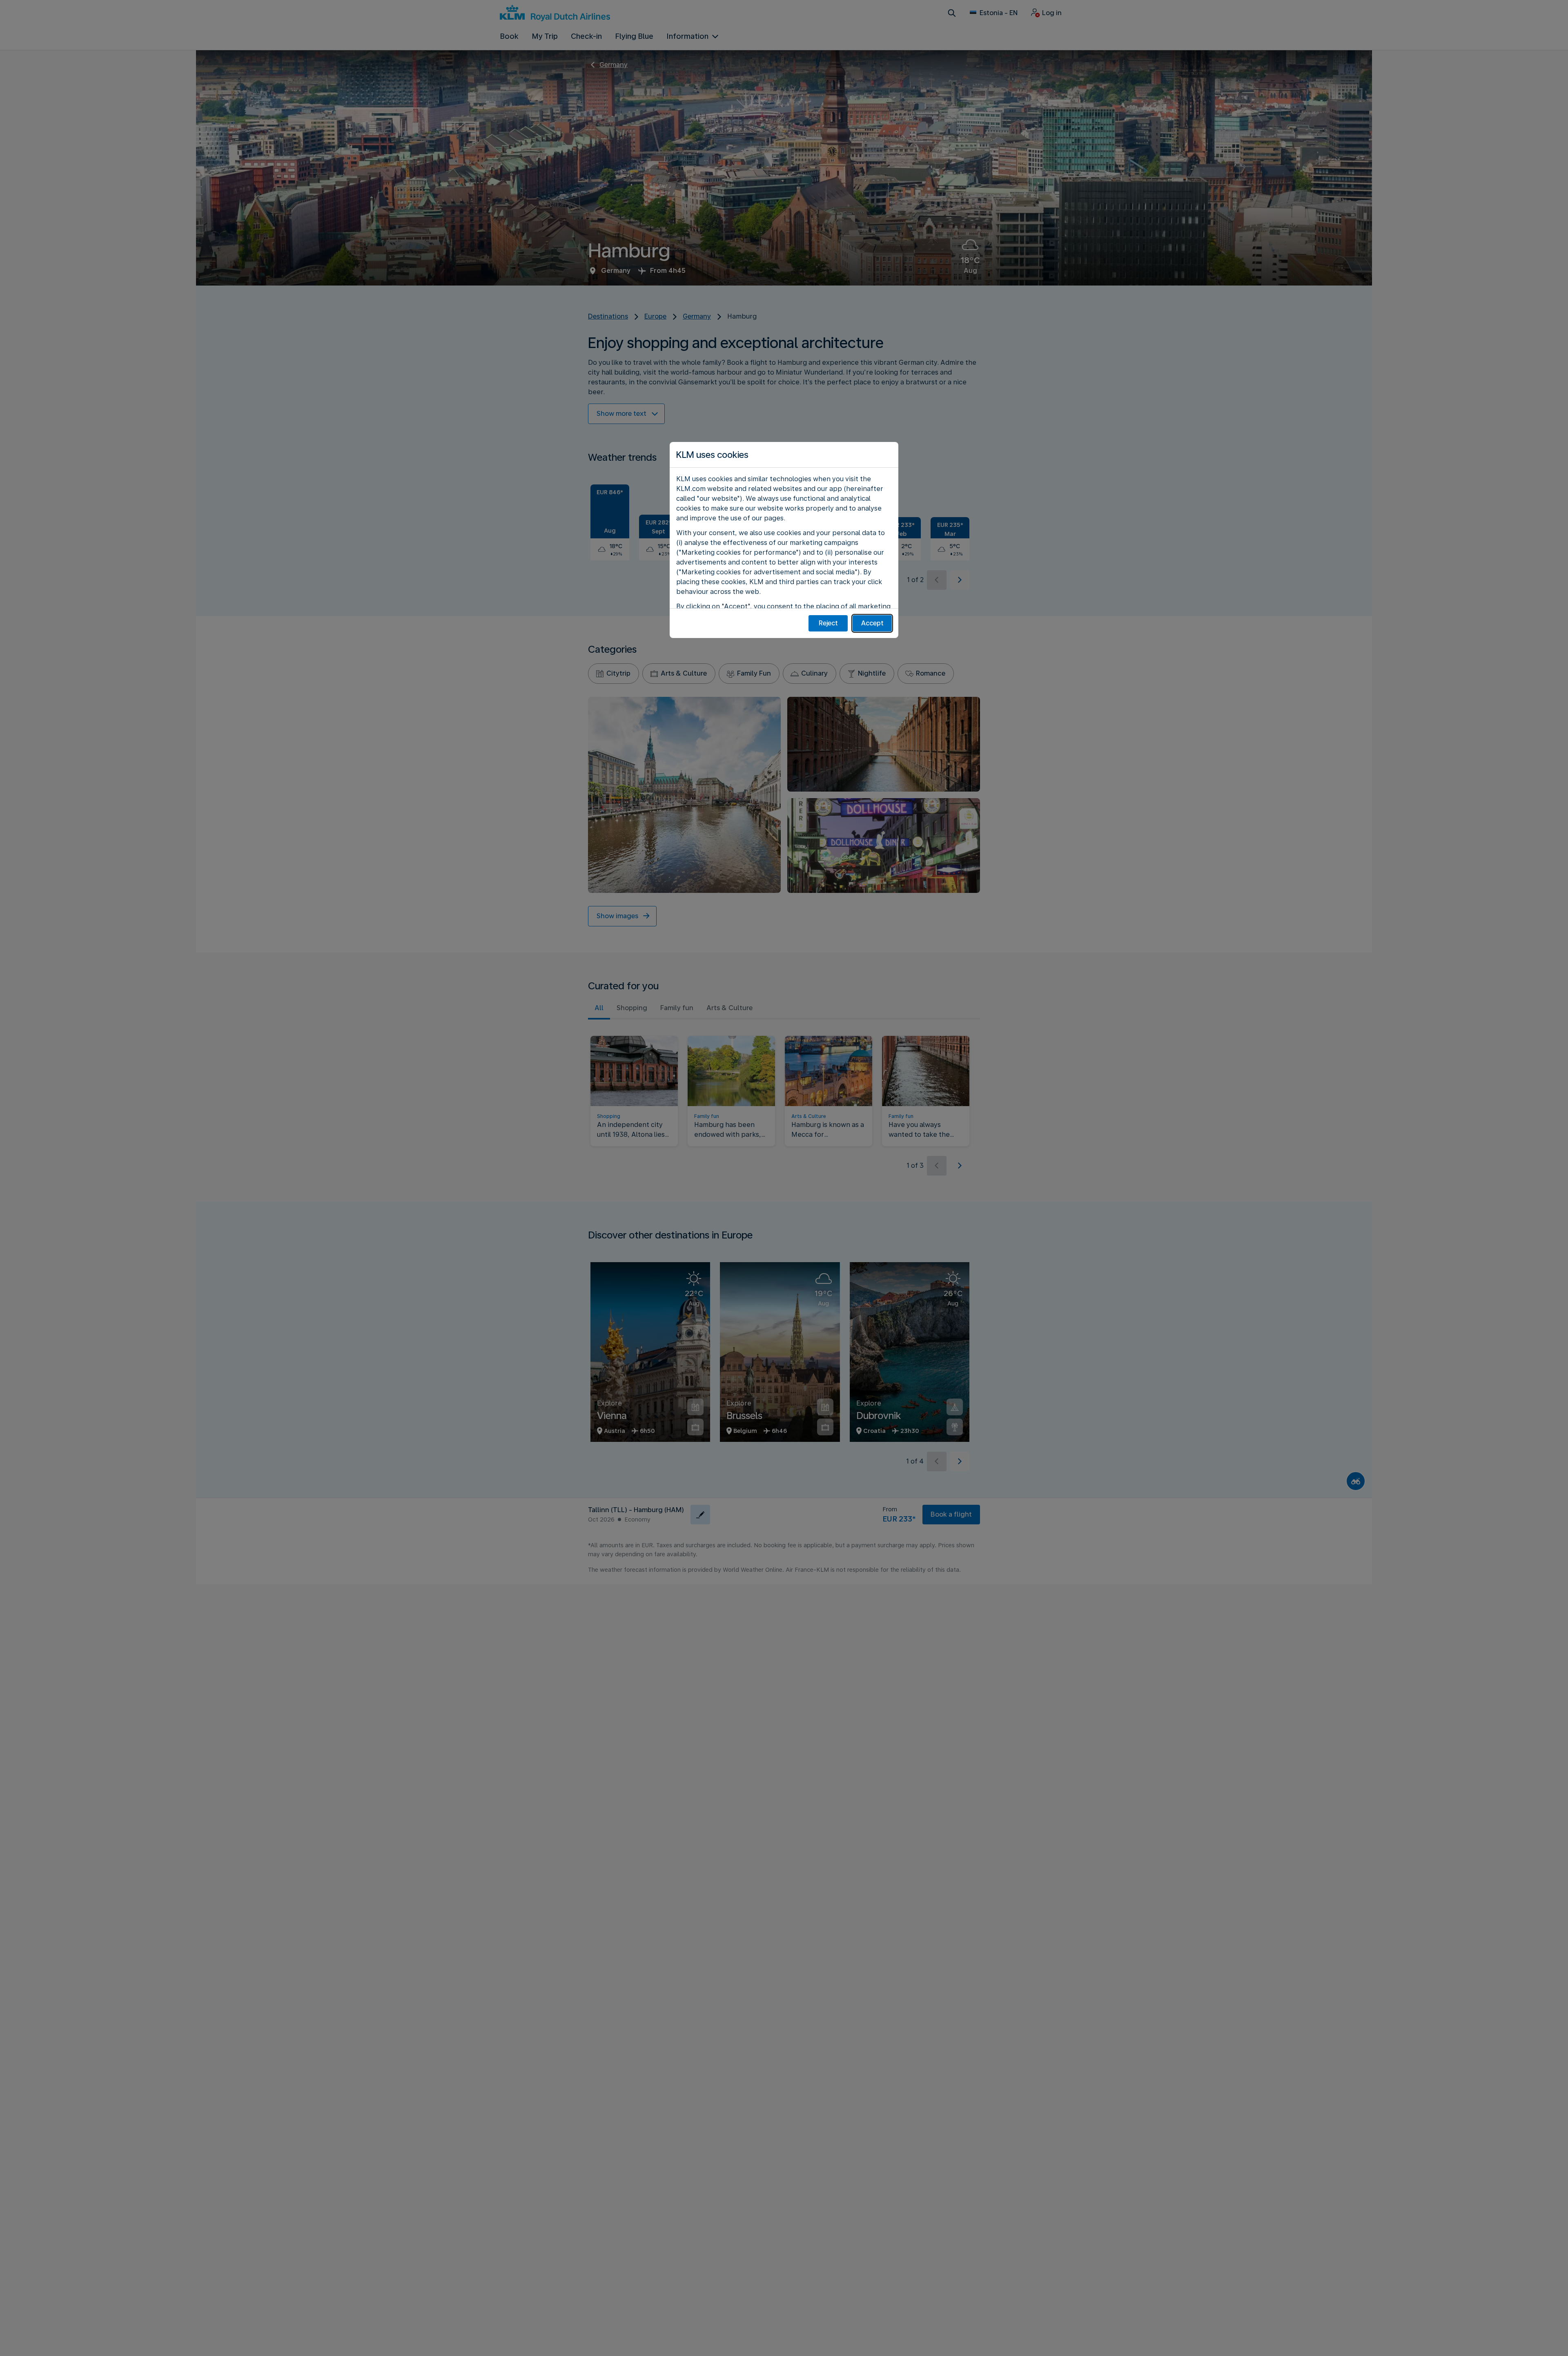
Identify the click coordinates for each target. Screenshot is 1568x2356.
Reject (828, 623)
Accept (872, 623)
